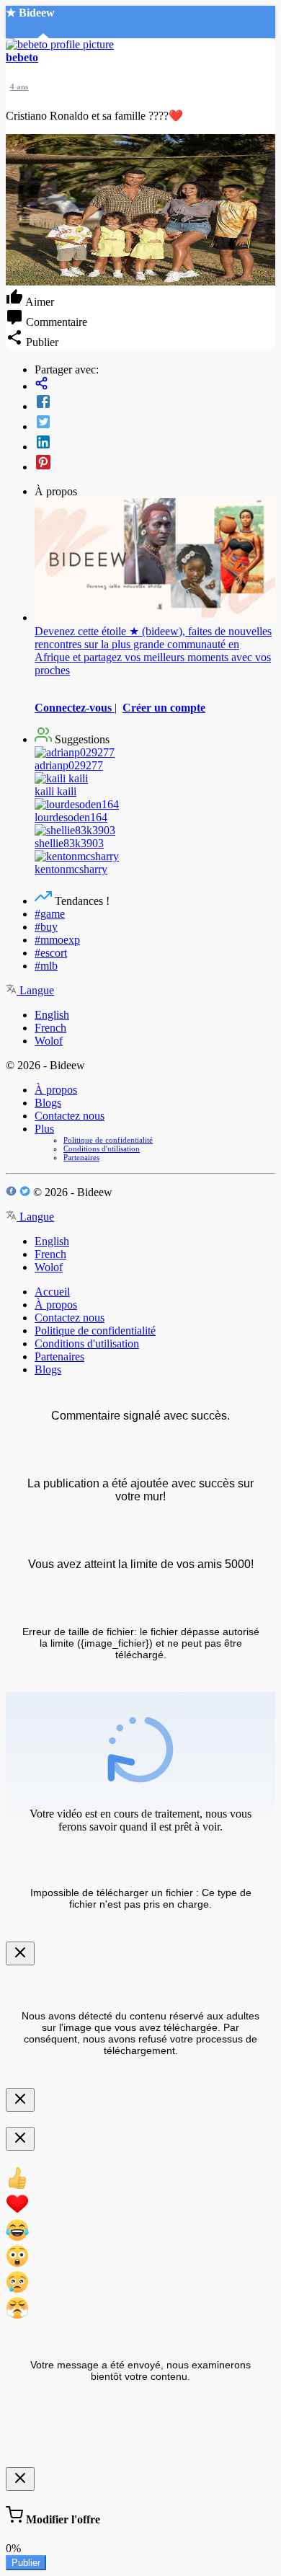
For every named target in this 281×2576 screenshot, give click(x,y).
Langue (35, 990)
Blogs (48, 1103)
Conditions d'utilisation (102, 1148)
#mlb (46, 966)
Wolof (49, 1041)
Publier (26, 2563)
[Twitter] (155, 423)
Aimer (39, 302)
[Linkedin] (155, 443)
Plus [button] (44, 1129)
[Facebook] (155, 403)
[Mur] (155, 385)
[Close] (20, 1953)
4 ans (19, 87)
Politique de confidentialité (108, 1140)
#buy (46, 927)
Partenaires (81, 1157)
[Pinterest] (155, 464)
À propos (56, 1090)
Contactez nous (70, 1116)
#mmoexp (57, 940)
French (50, 1028)
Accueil (52, 1292)
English (52, 1015)
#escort (51, 953)
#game (50, 914)
